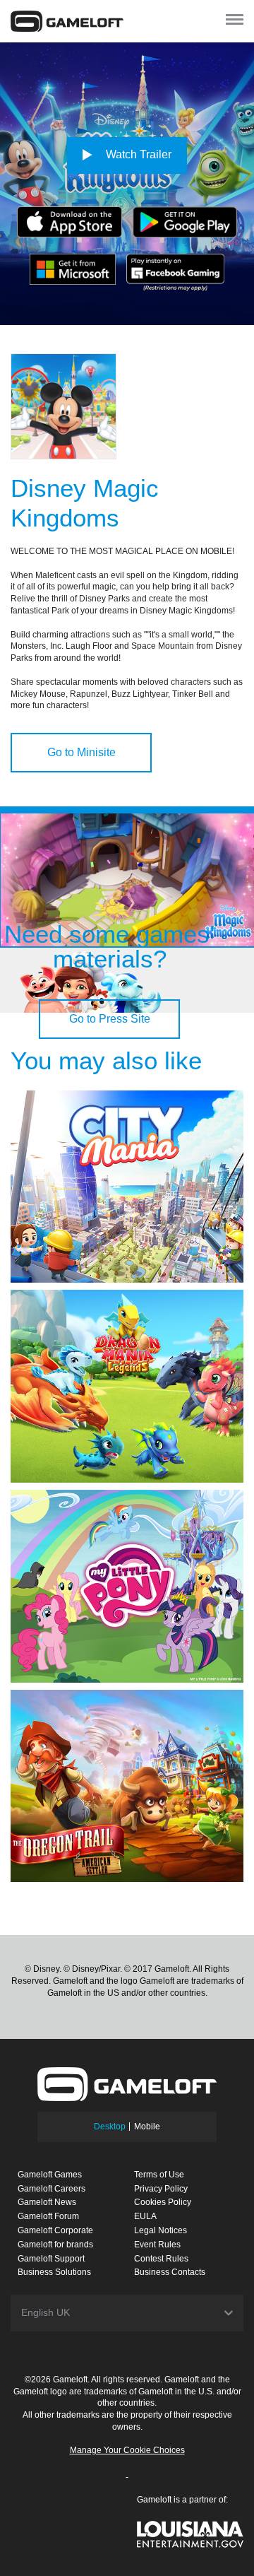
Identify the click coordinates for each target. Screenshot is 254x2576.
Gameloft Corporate (55, 2230)
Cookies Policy (163, 2202)
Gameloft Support (51, 2259)
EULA (145, 2216)
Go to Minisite (81, 752)
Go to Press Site (110, 1019)
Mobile (147, 2127)
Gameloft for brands (55, 2245)
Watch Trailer (137, 154)
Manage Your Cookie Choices (127, 2450)
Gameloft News (47, 2202)
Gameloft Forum (48, 2216)
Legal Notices (161, 2230)
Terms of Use (159, 2175)
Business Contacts (170, 2272)
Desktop (110, 2127)
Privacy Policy (161, 2189)
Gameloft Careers (52, 2189)
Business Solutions (54, 2272)
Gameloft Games (50, 2175)
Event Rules (157, 2245)
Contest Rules (161, 2259)
